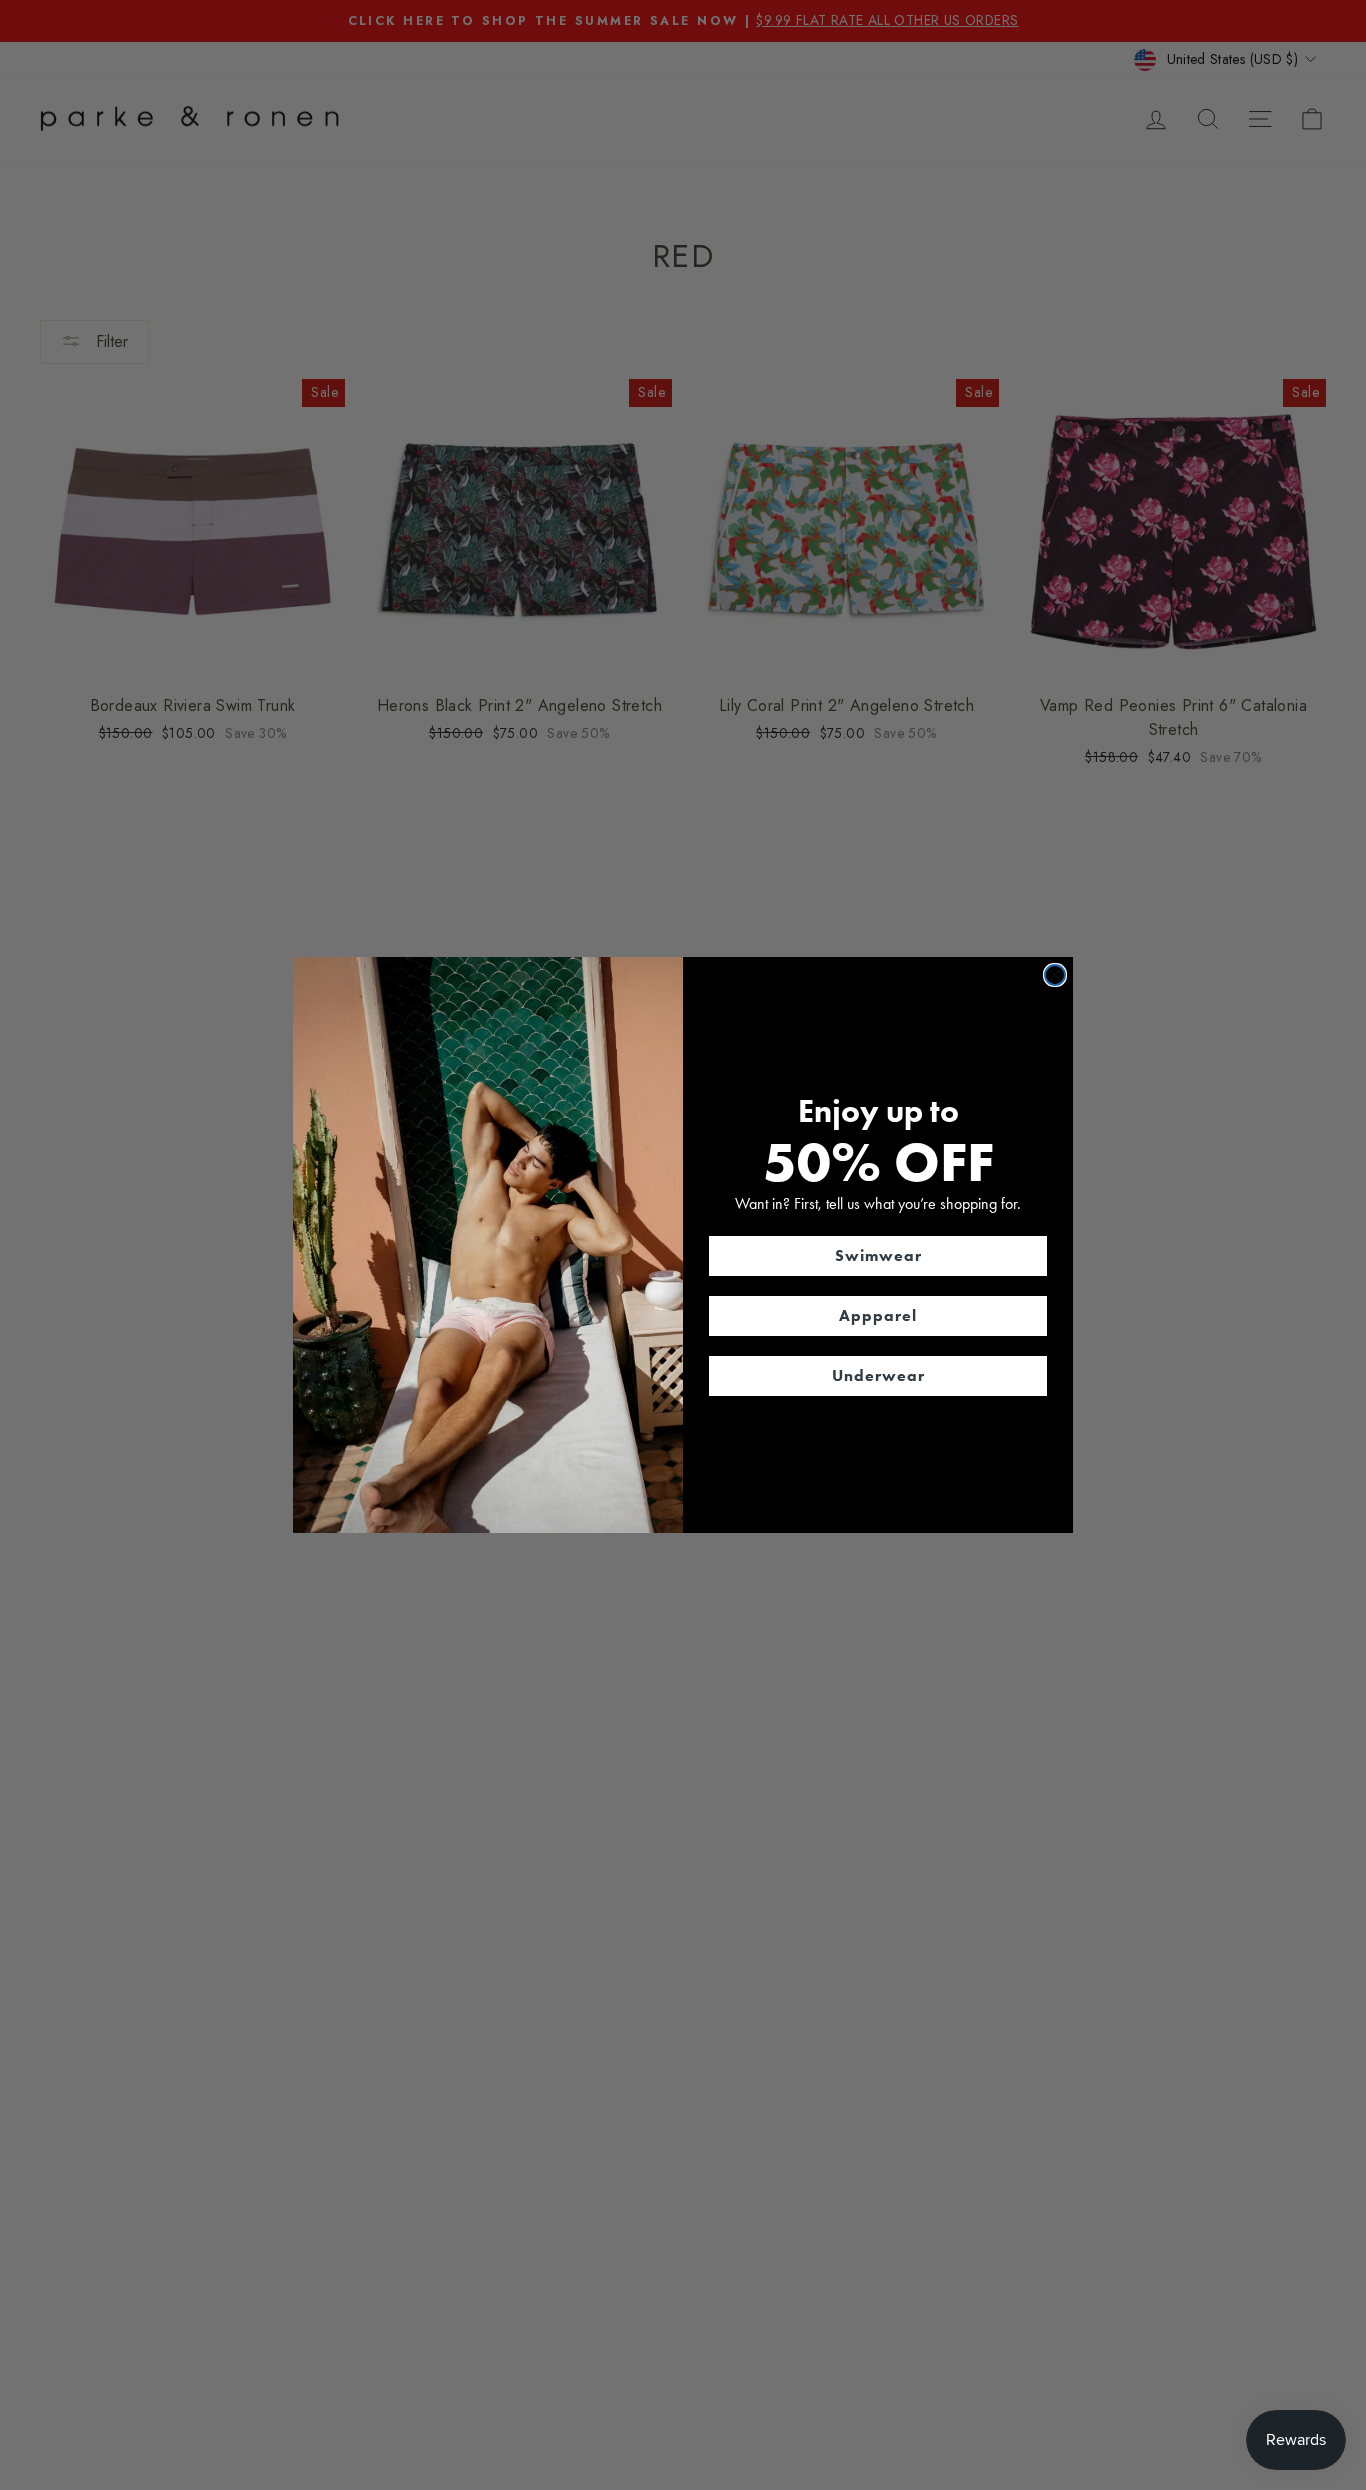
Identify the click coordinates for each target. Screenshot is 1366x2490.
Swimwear (878, 1255)
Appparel (878, 1315)
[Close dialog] (1055, 975)
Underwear (878, 1375)
